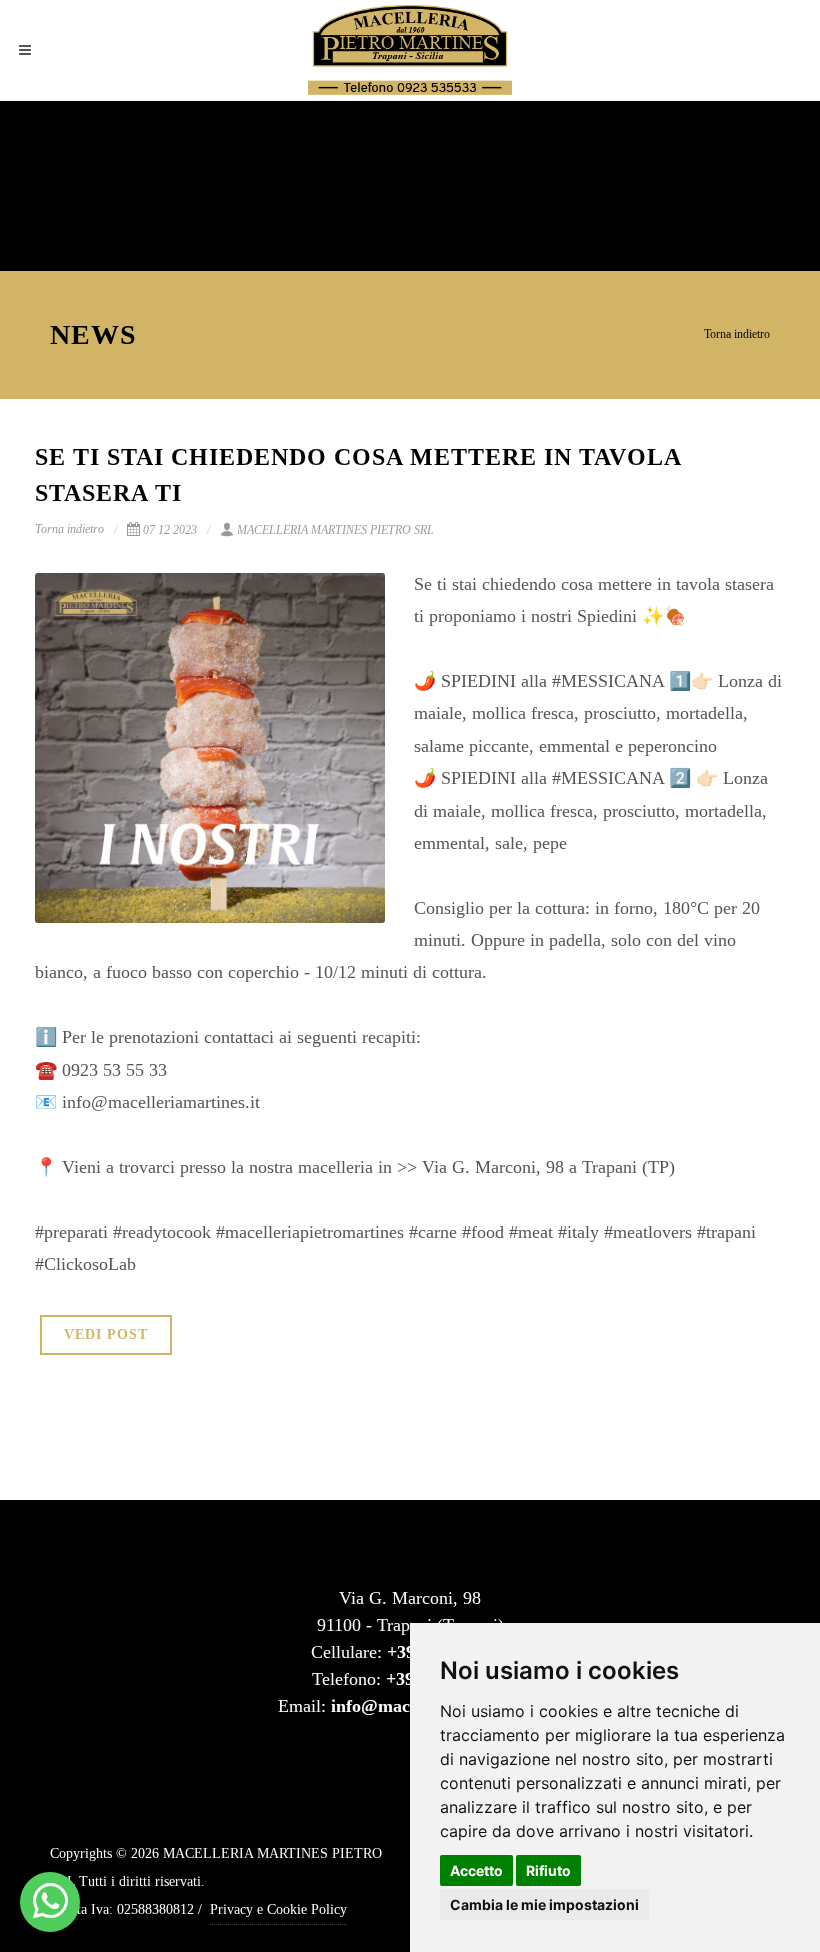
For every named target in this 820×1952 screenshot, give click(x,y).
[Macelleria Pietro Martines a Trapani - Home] (410, 50)
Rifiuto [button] (548, 1870)
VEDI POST (106, 1334)
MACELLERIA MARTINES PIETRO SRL (335, 530)
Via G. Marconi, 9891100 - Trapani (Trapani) (410, 1611)
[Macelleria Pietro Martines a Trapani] (50, 1902)
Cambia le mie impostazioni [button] (544, 1904)
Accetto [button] (476, 1870)
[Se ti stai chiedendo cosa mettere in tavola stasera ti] (210, 748)
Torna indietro (737, 334)
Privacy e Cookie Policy (278, 1909)
